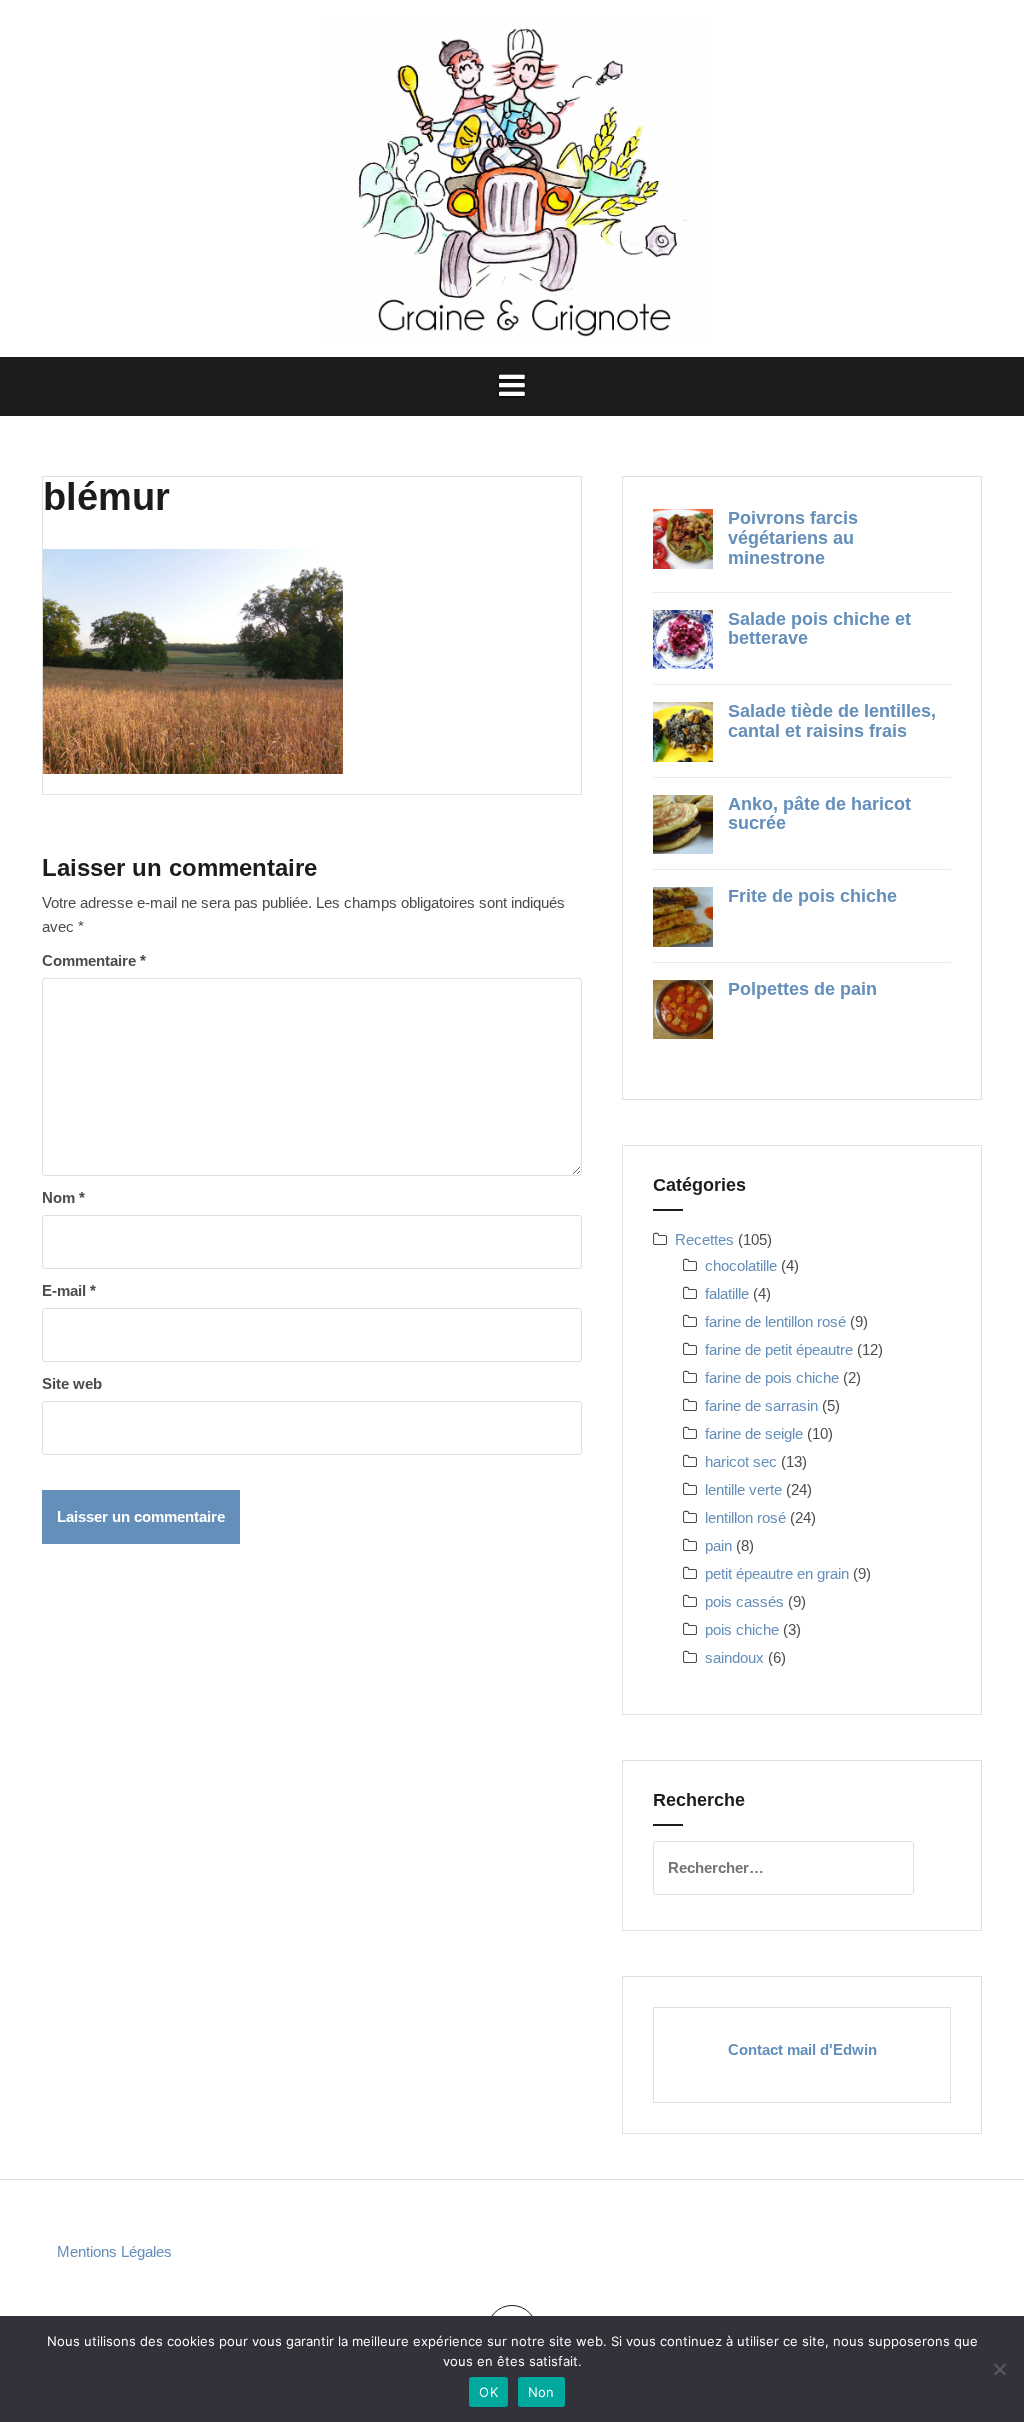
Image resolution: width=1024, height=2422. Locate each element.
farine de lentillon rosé (775, 1321)
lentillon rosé (745, 1517)
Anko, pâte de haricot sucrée (819, 814)
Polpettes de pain (802, 989)
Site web (72, 1383)
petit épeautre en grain (777, 1573)
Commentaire (94, 960)
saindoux (734, 1657)
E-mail (69, 1290)
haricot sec (741, 1461)
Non (541, 2392)
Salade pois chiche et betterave (819, 629)
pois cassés (744, 1601)
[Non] (999, 2369)
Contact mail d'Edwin (802, 2049)
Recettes (704, 1239)
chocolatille (741, 1265)
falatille (727, 1293)
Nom (63, 1197)
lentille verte (743, 1489)
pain (718, 1545)
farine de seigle (754, 1433)
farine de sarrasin (761, 1405)
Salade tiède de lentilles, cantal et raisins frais (832, 721)
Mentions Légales (114, 2251)
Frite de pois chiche (812, 896)
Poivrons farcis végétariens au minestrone (793, 538)
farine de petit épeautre (779, 1349)
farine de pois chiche (772, 1377)
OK (488, 2392)
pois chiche (742, 1629)
